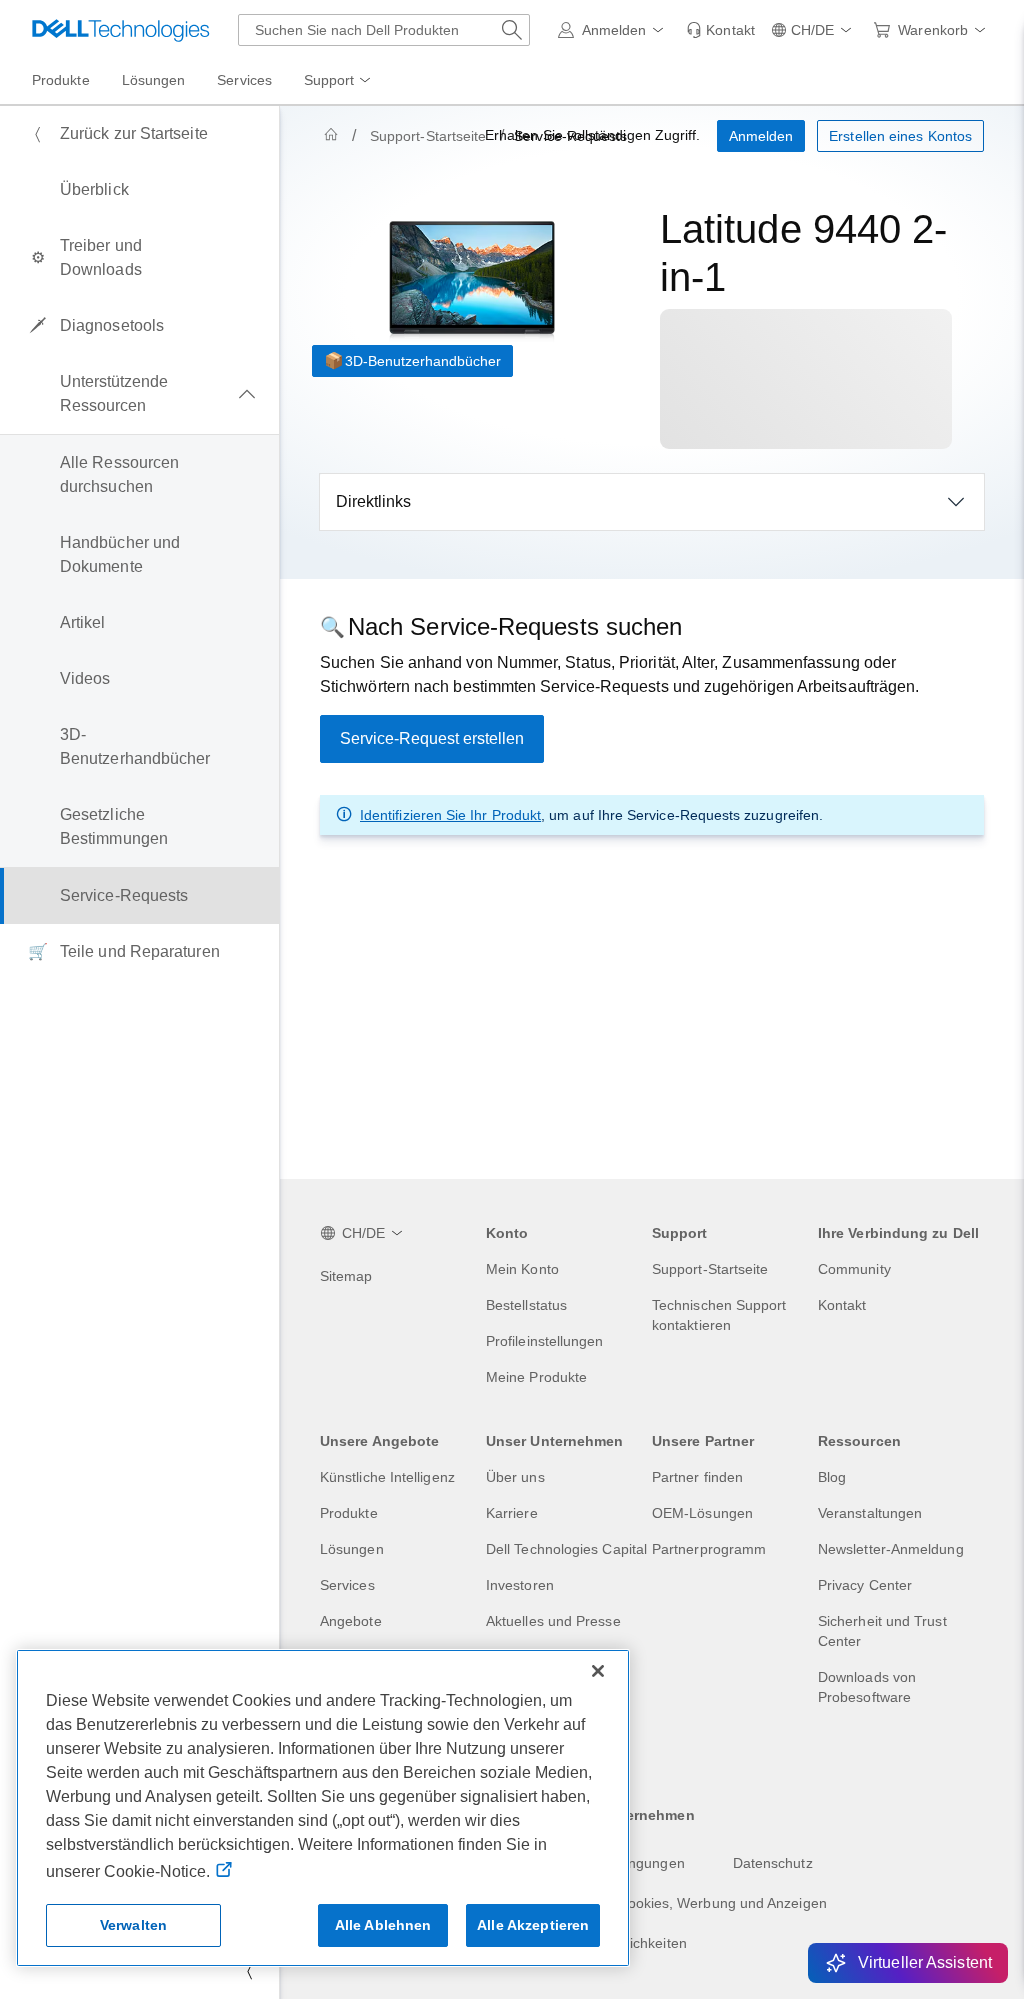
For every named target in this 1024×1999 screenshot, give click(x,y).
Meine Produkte (536, 1377)
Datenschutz (773, 1863)
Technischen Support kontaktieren (719, 1315)
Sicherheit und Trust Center (882, 1631)
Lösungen (352, 1549)
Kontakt (842, 1305)
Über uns (515, 1477)
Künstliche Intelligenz (387, 1477)
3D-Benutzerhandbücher (423, 361)
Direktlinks (373, 501)
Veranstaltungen (870, 1513)
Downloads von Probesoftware (867, 1687)
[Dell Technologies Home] (121, 30)
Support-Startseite (428, 136)
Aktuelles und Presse (553, 1621)
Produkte (349, 1513)
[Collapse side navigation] (249, 1971)
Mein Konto (522, 1269)
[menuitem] (339, 81)
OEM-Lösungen (702, 1513)
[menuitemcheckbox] (139, 394)
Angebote (351, 1621)
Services (347, 1585)
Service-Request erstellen (432, 738)
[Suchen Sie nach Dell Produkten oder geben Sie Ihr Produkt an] (512, 30)
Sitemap (346, 1276)
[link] (720, 30)
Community (854, 1269)
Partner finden (697, 1477)
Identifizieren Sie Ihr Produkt (450, 815)
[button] (614, 30)
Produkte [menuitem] (61, 80)
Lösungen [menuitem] (154, 80)
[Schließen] (598, 1671)
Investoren (520, 1585)
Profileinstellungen (545, 1341)
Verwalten (133, 1925)
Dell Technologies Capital (566, 1549)
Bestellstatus (526, 1305)
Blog (832, 1477)
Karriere (512, 1513)
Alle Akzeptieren (533, 1925)
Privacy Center (865, 1585)
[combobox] (384, 30)
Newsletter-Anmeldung (891, 1549)
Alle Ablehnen (383, 1925)
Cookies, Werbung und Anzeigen (721, 1903)
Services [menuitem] (244, 80)
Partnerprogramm (709, 1549)
